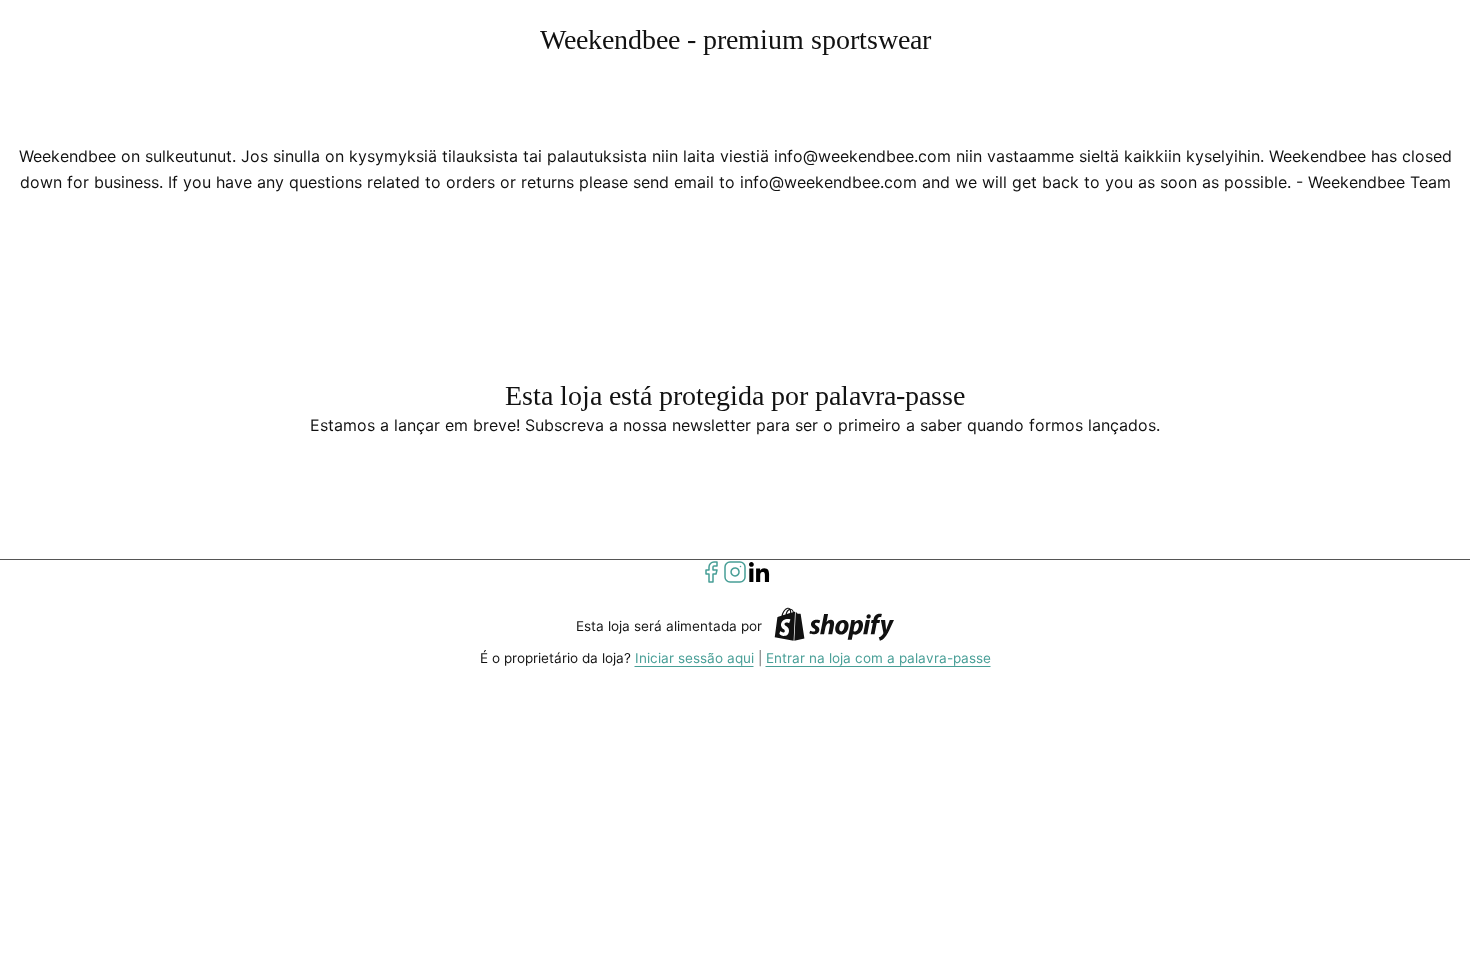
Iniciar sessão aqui (694, 658)
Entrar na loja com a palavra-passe (878, 658)
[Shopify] (834, 627)
